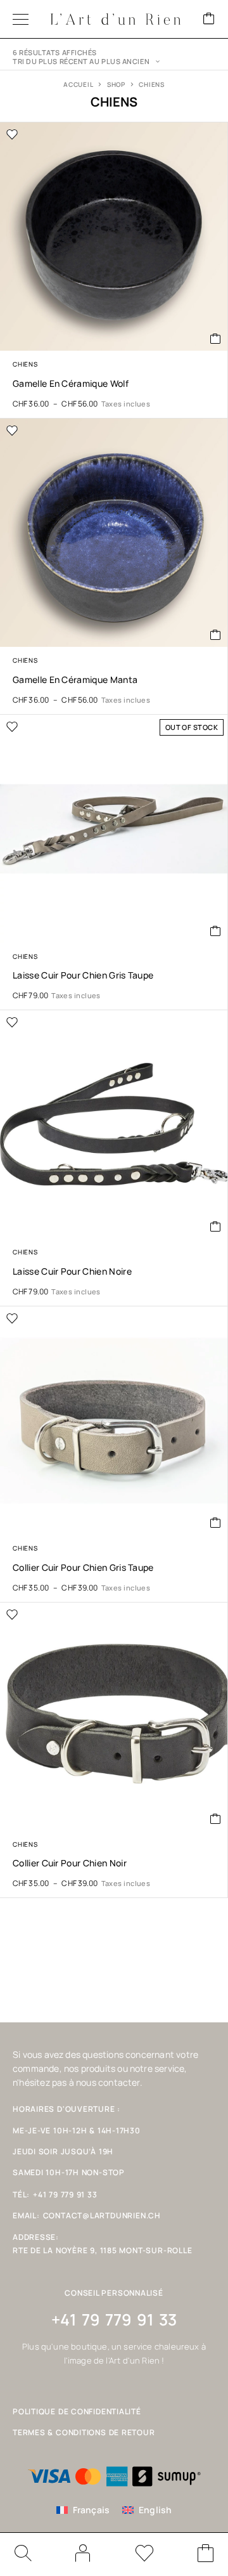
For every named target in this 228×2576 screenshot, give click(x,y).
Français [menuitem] (92, 2510)
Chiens (25, 364)
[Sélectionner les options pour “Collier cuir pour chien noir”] (216, 1819)
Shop (116, 84)
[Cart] (209, 19)
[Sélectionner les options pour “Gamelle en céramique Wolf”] (216, 339)
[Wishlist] (144, 2555)
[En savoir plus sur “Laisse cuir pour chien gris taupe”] (216, 931)
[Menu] (21, 19)
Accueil (78, 84)
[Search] (22, 2553)
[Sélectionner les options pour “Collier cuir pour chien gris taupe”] (216, 1523)
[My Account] (83, 2553)
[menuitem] (83, 2510)
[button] (216, 1226)
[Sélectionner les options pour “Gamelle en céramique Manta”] (216, 635)
